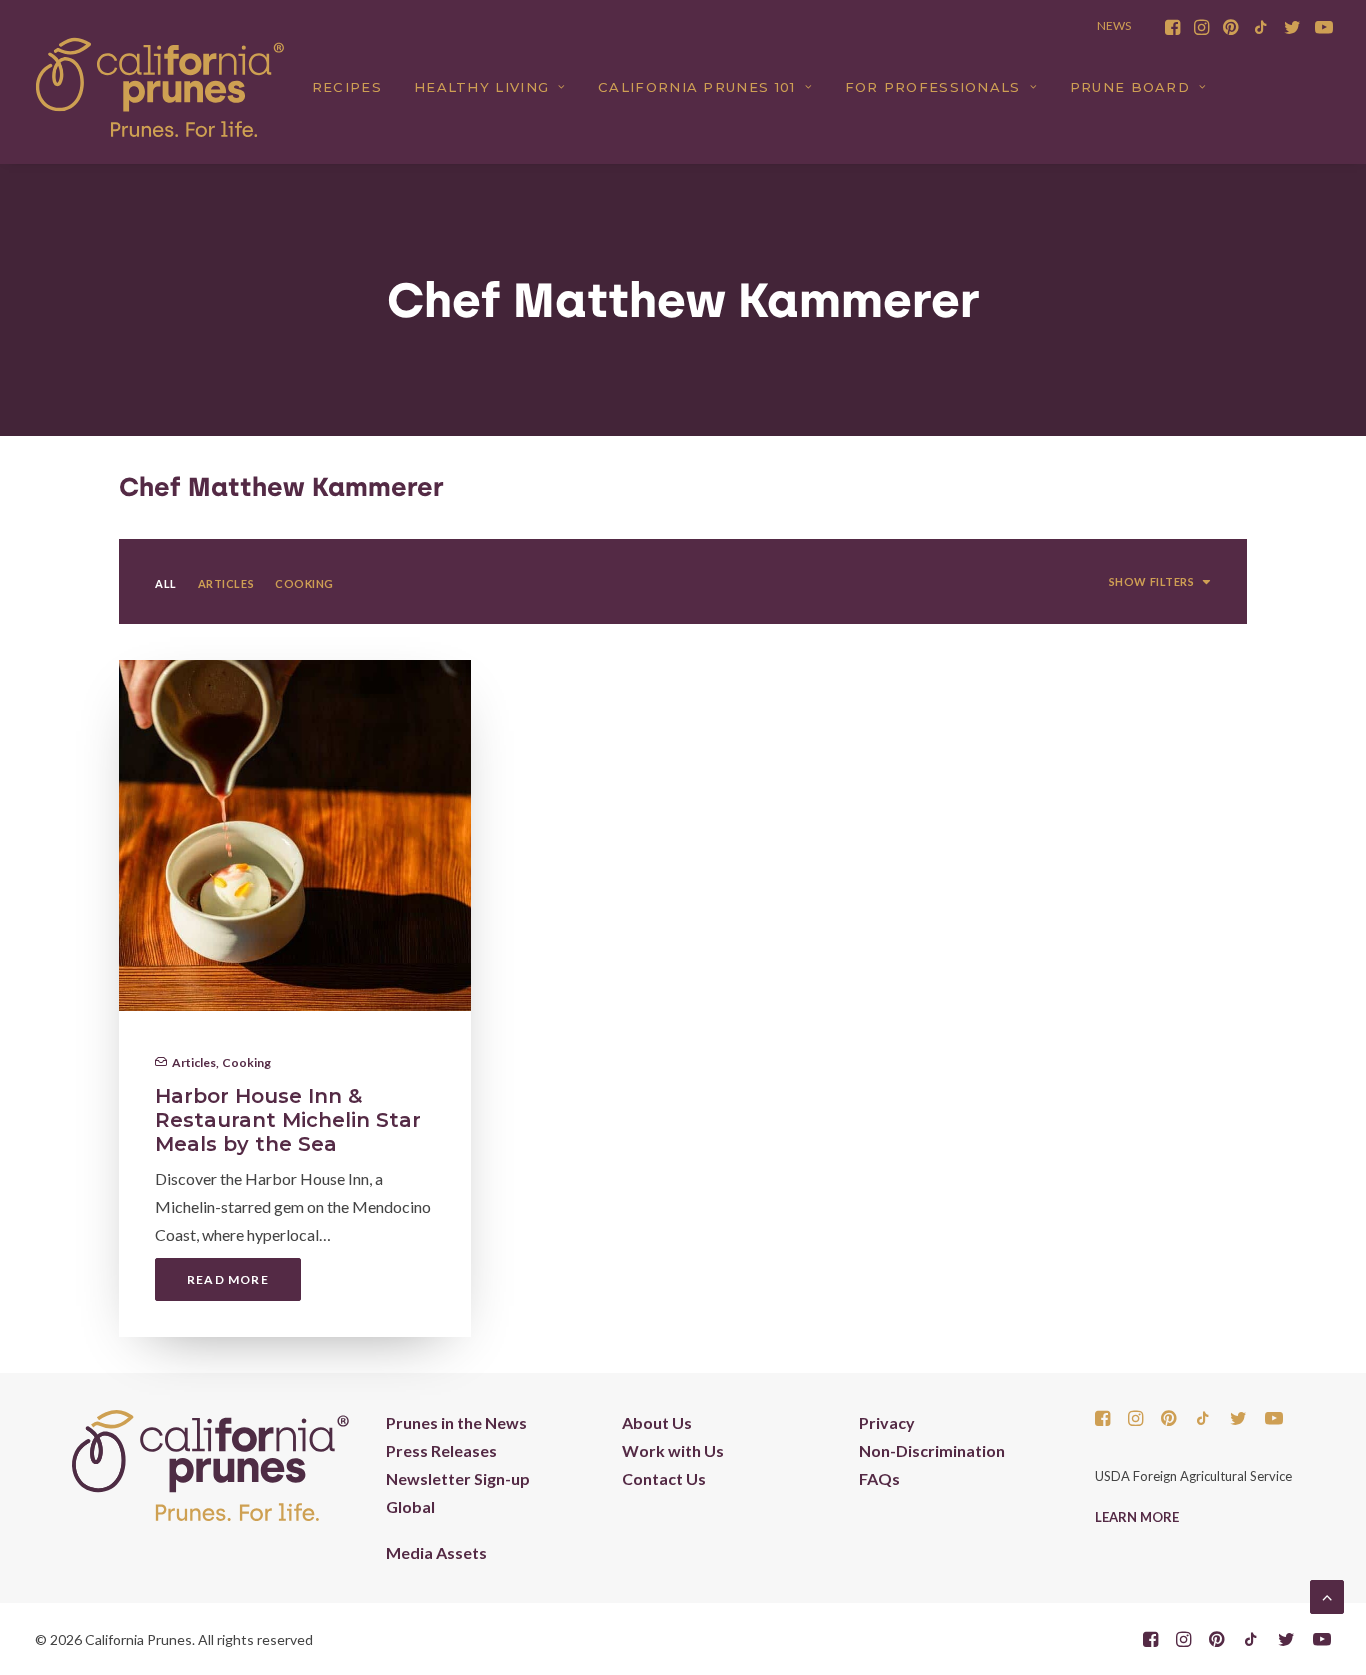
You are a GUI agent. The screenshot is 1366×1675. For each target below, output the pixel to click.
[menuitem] (1172, 27)
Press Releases (441, 1450)
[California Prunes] (160, 87)
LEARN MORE (1137, 1517)
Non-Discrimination (932, 1450)
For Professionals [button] (933, 87)
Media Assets (436, 1552)
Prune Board (1130, 87)
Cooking (246, 1062)
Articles (194, 1062)
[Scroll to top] (1327, 1594)
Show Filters (1152, 581)
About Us (657, 1422)
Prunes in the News (456, 1422)
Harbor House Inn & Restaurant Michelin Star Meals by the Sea (288, 1120)
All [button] (166, 583)
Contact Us (664, 1478)
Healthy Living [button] (481, 87)
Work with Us (673, 1450)
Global (410, 1506)
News (1114, 25)
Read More (228, 1279)
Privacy (887, 1422)
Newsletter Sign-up (458, 1478)
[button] (1172, 27)
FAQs (879, 1478)
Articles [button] (226, 583)
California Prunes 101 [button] (696, 87)
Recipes (347, 87)
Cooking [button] (304, 583)
